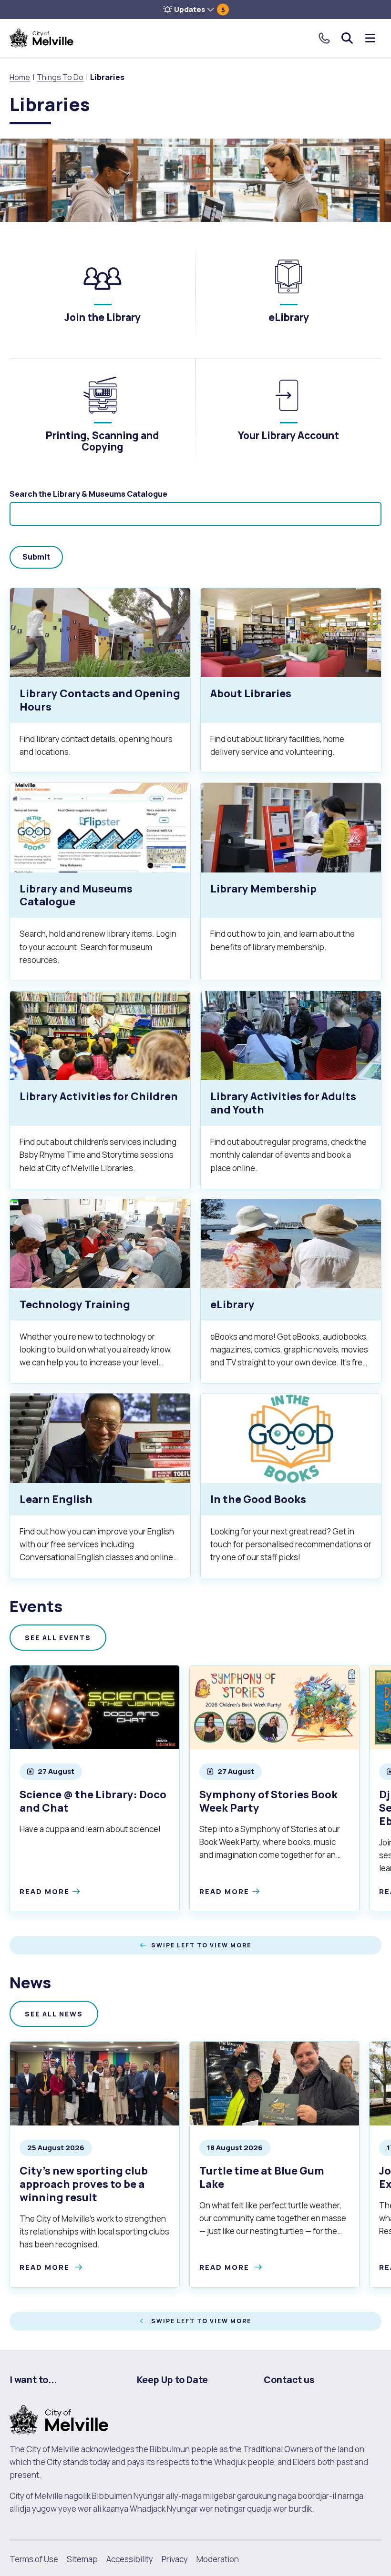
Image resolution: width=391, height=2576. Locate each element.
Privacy (175, 2559)
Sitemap (82, 2559)
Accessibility (130, 2559)
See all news (54, 2014)
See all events (58, 1638)
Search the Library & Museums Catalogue (88, 494)
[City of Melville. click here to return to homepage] (59, 2419)
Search (347, 38)
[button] (195, 10)
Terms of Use (34, 2559)
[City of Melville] (41, 38)
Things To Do (60, 77)
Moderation (218, 2559)
